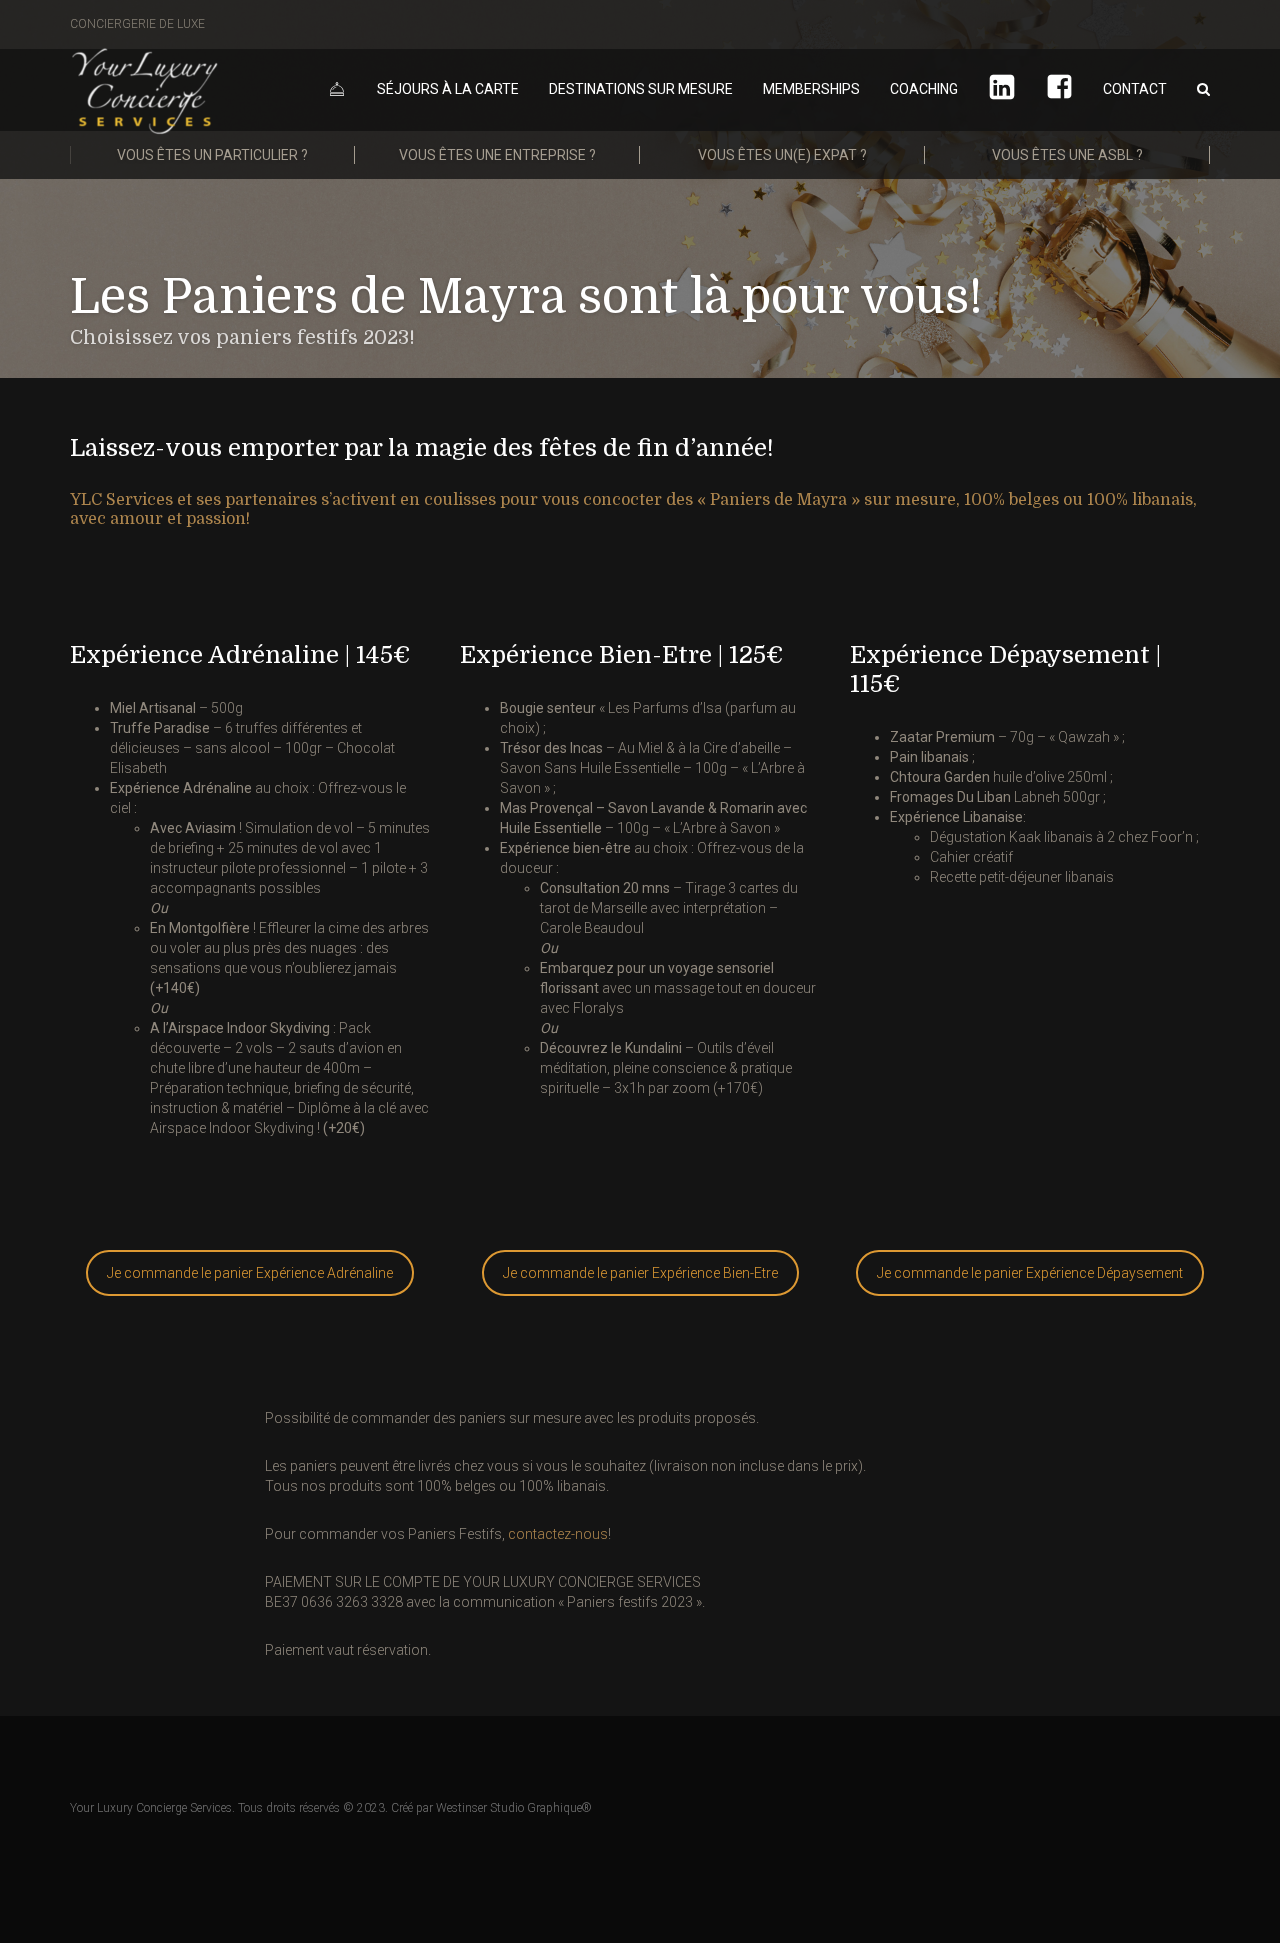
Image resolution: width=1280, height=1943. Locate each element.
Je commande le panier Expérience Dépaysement (1030, 1273)
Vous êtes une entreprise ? (497, 155)
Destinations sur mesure (641, 89)
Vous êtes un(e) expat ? (782, 155)
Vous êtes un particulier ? (212, 155)
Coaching (924, 89)
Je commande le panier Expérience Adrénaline (250, 1273)
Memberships (811, 89)
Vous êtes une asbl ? (1067, 155)
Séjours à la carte (448, 89)
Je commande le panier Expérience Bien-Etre (640, 1273)
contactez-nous (558, 1534)
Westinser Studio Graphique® (514, 1808)
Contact (1135, 89)
